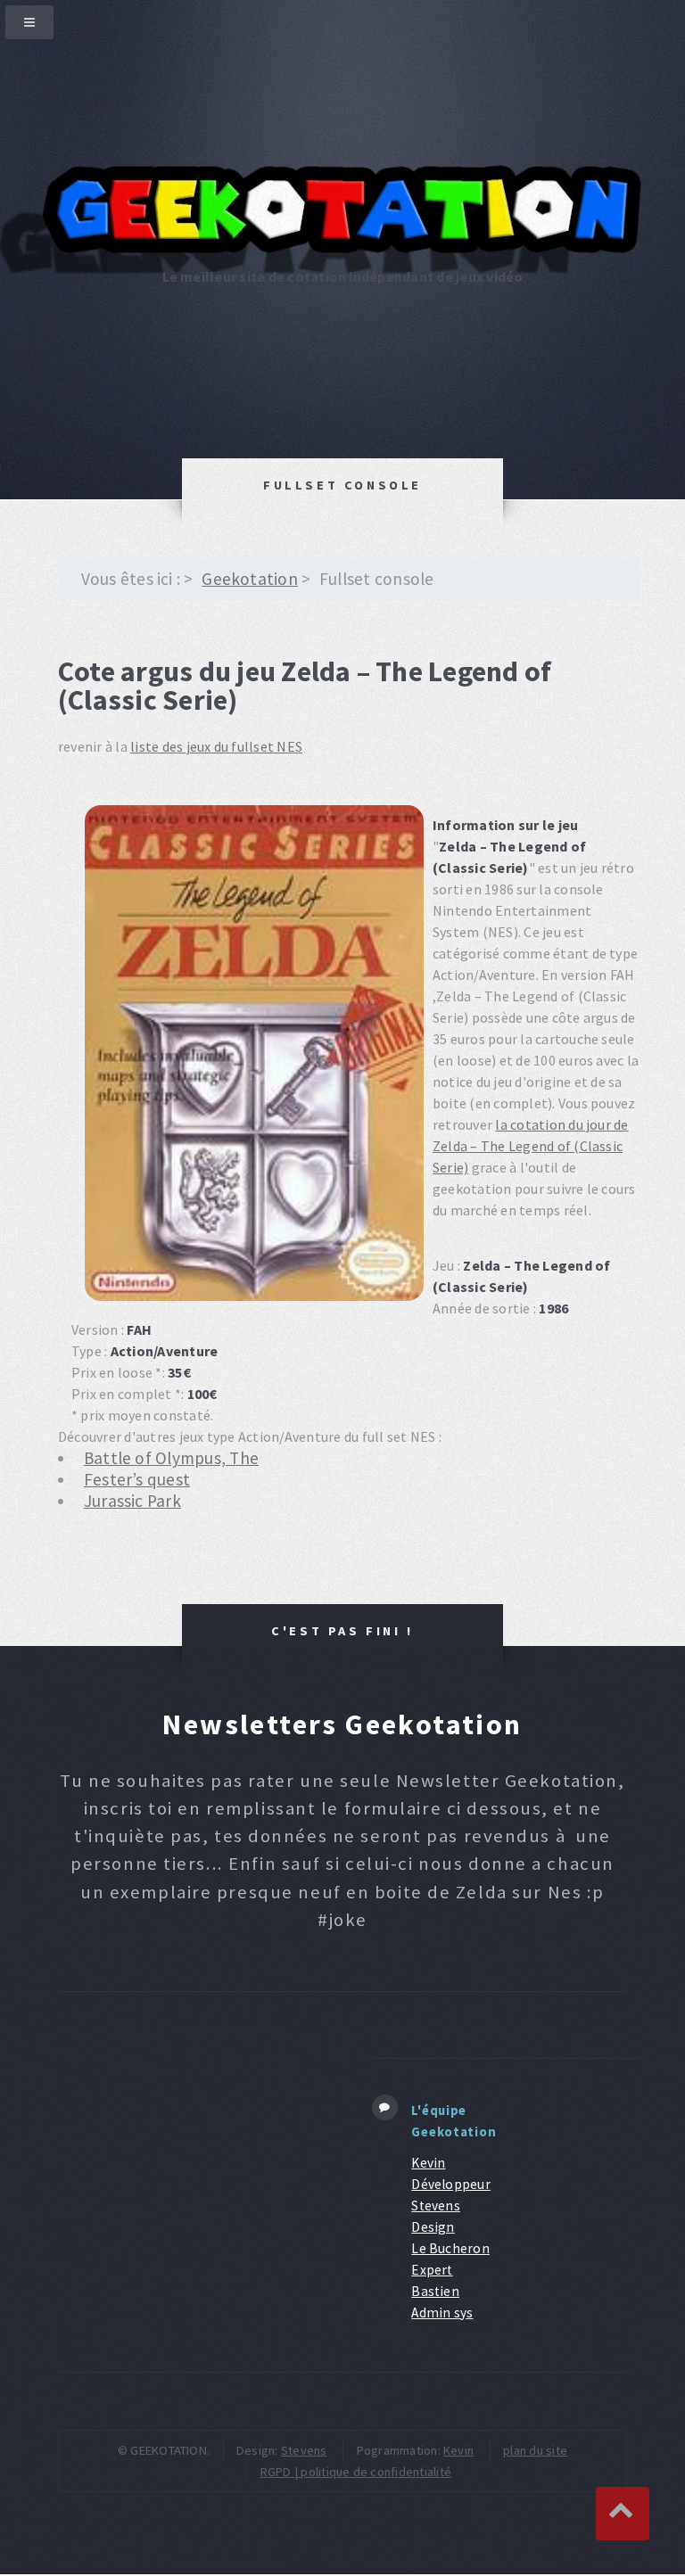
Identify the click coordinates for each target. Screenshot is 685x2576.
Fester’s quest (137, 1479)
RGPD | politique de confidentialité (356, 2472)
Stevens (304, 2450)
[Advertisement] (193, 2160)
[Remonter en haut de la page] (623, 2514)
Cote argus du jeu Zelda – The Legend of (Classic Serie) (305, 686)
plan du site (535, 2450)
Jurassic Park (132, 1501)
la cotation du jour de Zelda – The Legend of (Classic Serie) (531, 1146)
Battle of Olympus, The (171, 1458)
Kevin (458, 2450)
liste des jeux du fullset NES (216, 746)
